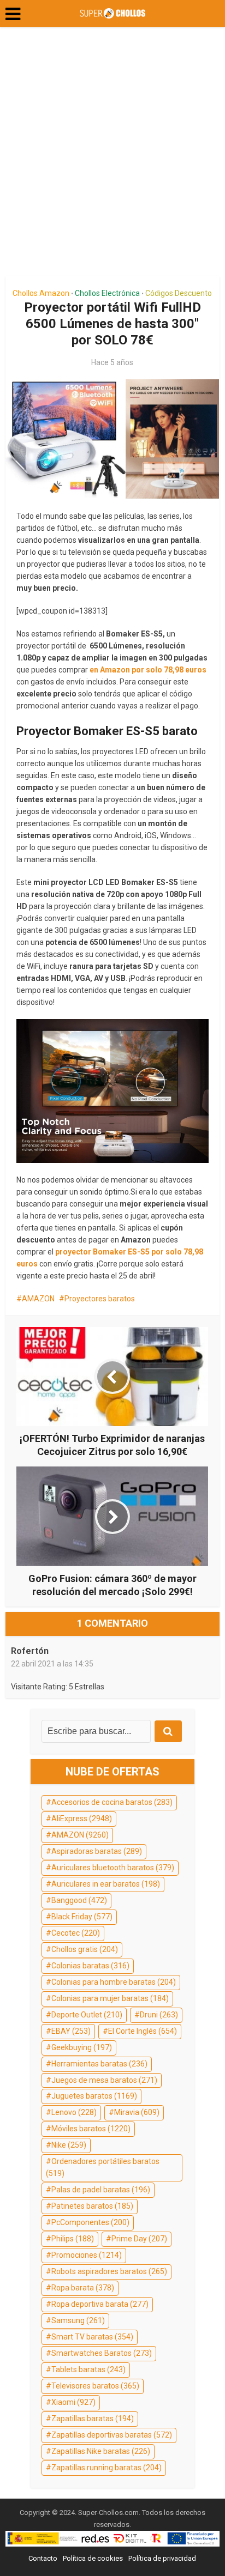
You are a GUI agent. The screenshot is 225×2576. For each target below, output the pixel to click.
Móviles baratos (91, 2129)
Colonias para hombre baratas (114, 1982)
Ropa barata (83, 2288)
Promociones (87, 2255)
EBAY (71, 2031)
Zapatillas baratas (93, 2419)
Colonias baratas (90, 1966)
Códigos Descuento (179, 293)
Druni (159, 2015)
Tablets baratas (88, 2369)
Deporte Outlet (87, 2015)
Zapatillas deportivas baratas (112, 2435)
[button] (13, 14)
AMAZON (38, 1299)
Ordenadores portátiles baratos (103, 2167)
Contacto (43, 2558)
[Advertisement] (112, 156)
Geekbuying (82, 2047)
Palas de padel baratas (101, 2190)
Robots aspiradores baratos (109, 2271)
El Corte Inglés (143, 2031)
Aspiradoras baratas (97, 1851)
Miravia (137, 2112)
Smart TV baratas (92, 2337)
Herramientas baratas (99, 2064)
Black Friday (82, 1917)
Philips (73, 2239)
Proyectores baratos (100, 1299)
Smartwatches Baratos (102, 2353)
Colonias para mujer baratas (110, 1998)
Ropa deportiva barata (100, 2304)
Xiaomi (73, 2402)
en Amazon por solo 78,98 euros (148, 670)
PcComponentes (90, 2222)
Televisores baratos (95, 2386)
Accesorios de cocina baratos (112, 1802)
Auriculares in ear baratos (106, 1884)
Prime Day (139, 2239)
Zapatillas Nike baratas (101, 2451)
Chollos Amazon (41, 293)
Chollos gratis (85, 1949)
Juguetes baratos (94, 2096)
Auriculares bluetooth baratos (113, 1868)
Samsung (78, 2320)
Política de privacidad (162, 2558)
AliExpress (82, 1819)
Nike (69, 2145)
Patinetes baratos (92, 2206)
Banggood (79, 1900)
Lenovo (74, 2112)
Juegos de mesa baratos (104, 2080)
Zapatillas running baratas (106, 2468)
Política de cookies (93, 2558)
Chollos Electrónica (107, 293)
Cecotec (76, 1933)
